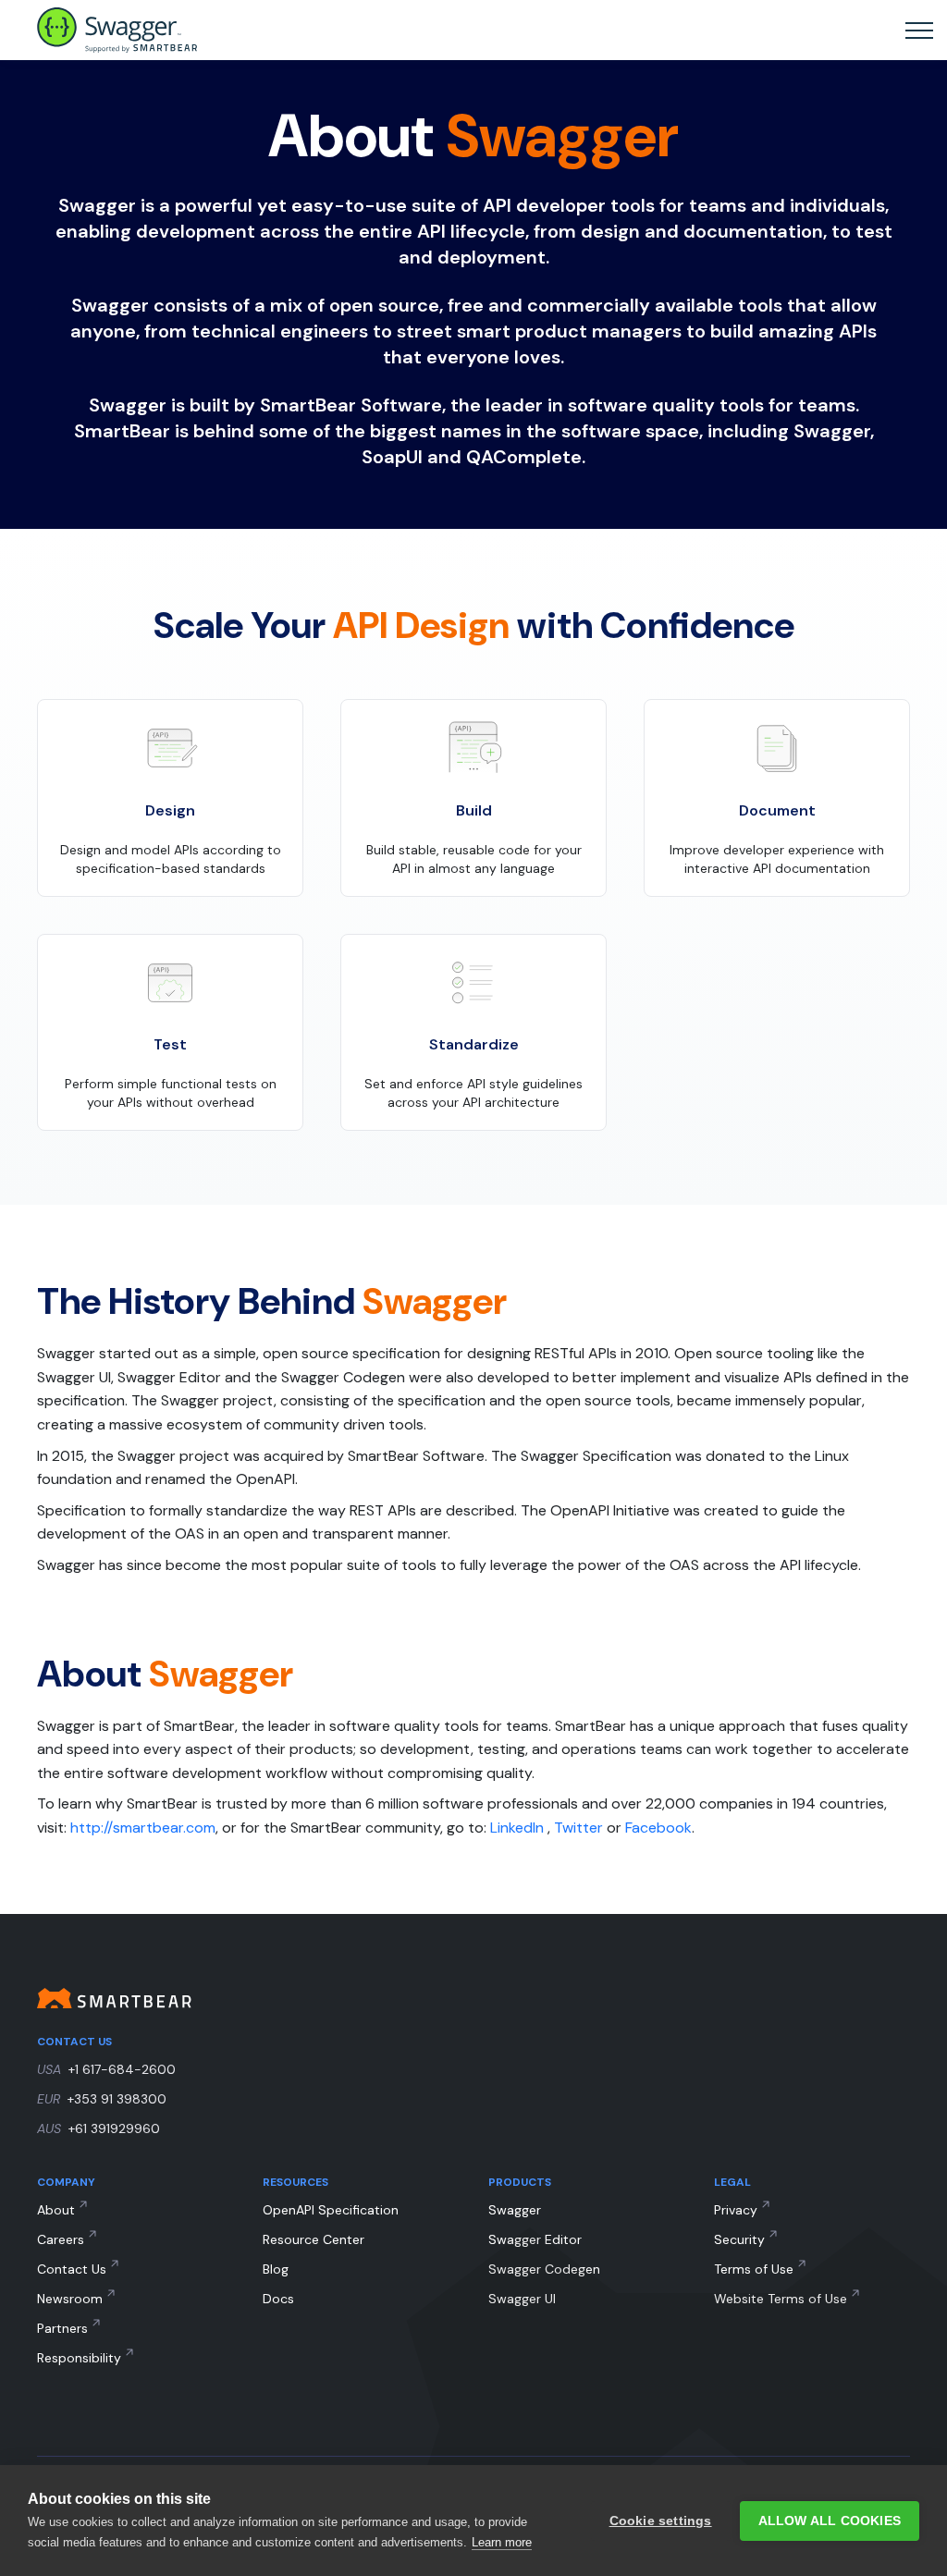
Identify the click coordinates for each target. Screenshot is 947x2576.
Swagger (515, 2210)
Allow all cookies (830, 2521)
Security (739, 2239)
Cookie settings (661, 2521)
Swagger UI (522, 2299)
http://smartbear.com (143, 1828)
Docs (278, 2299)
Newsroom (70, 2299)
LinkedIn (517, 1828)
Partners (62, 2328)
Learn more (502, 2542)
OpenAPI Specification (331, 2210)
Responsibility (79, 2358)
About (56, 2210)
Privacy (736, 2210)
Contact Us (72, 2269)
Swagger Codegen (544, 2269)
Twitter (578, 1828)
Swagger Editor (535, 2239)
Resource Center (314, 2239)
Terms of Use (754, 2269)
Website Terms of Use (781, 2299)
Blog (276, 2269)
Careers (61, 2239)
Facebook (658, 1828)
